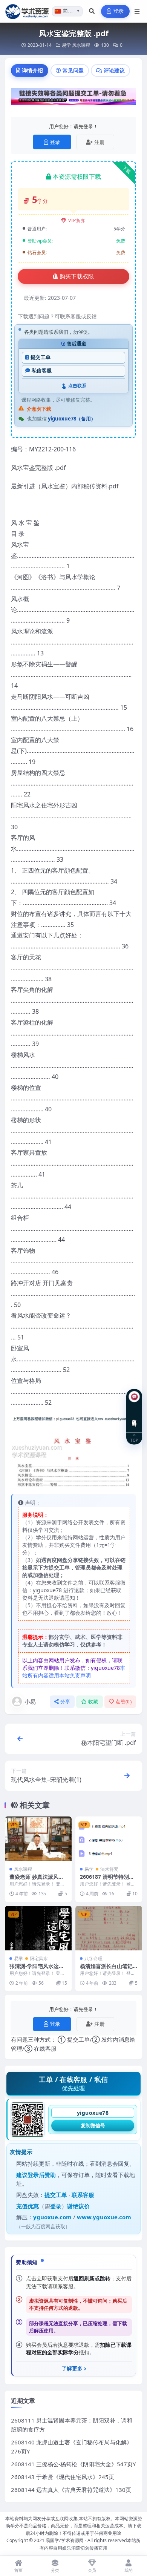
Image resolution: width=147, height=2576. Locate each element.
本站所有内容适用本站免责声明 (74, 1672)
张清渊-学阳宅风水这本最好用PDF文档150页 (37, 1969)
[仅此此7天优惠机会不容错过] (73, 99)
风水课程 (81, 45)
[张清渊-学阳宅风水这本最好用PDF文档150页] (38, 1928)
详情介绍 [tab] (32, 70)
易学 (66, 45)
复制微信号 (93, 2125)
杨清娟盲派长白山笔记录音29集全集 (106, 1969)
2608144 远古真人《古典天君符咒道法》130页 (71, 2490)
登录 (119, 11)
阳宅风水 (39, 1958)
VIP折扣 (77, 220)
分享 (65, 1702)
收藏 (93, 1702)
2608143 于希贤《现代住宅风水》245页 (63, 2477)
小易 (30, 1701)
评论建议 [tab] (114, 70)
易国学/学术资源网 (65, 2540)
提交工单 (41, 357)
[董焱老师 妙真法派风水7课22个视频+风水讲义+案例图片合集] (38, 1839)
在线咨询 (134, 1417)
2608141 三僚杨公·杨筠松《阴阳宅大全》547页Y (73, 2464)
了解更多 (72, 2369)
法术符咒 (109, 1869)
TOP (134, 1440)
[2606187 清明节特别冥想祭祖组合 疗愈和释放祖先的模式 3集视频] (109, 1839)
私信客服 (42, 371)
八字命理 (93, 1958)
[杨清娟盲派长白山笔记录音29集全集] (109, 1928)
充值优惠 (28, 2206)
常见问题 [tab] (73, 70)
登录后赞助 (42, 2175)
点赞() (123, 1702)
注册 (100, 142)
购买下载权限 (77, 276)
